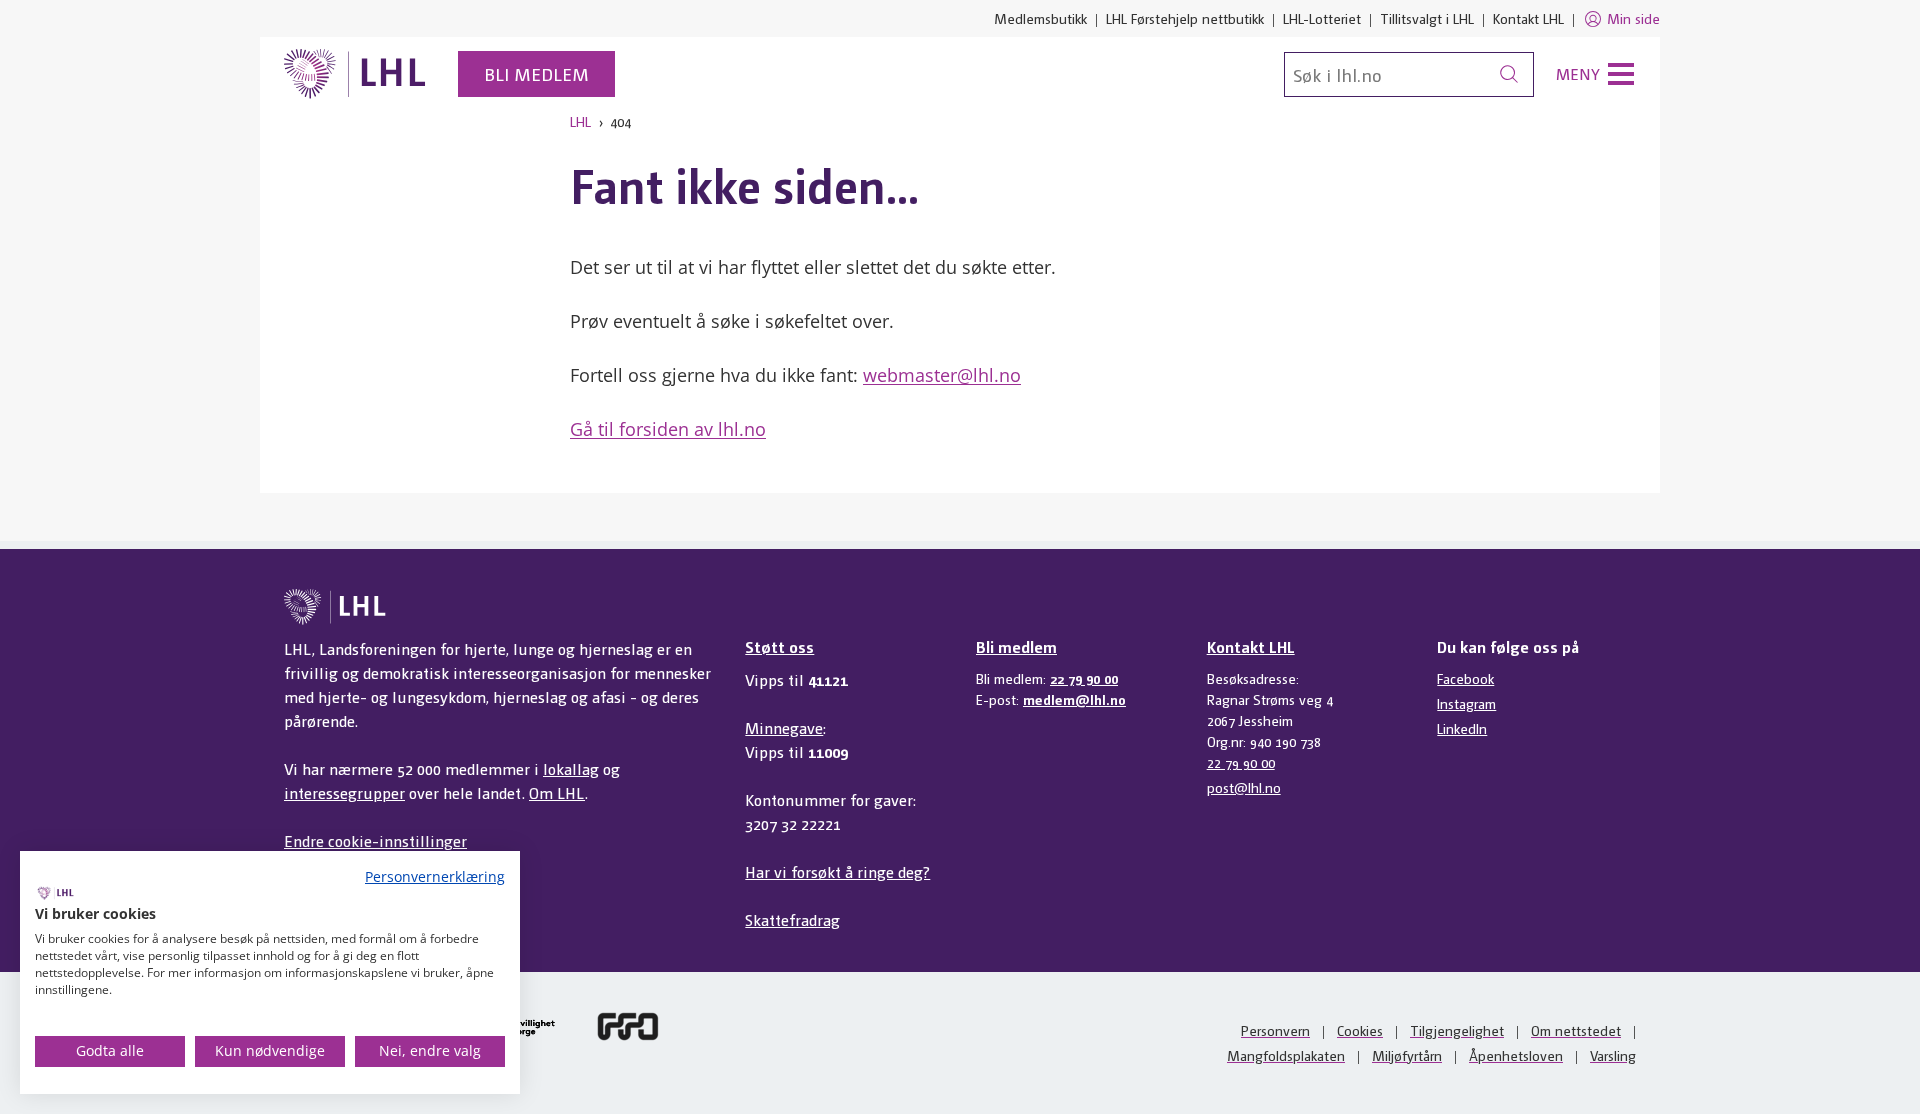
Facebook (1465, 678)
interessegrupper (344, 792)
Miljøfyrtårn (1407, 1055)
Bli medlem (536, 73)
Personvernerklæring (435, 876)
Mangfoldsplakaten (1286, 1055)
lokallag (571, 768)
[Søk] (1509, 74)
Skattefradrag (792, 919)
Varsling (1613, 1055)
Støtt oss (779, 646)
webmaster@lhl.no (942, 375)
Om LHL (557, 792)
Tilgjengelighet (1457, 1030)
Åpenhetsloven (1516, 1055)
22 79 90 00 (1084, 678)
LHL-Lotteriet (1322, 18)
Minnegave (784, 727)
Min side (1633, 18)
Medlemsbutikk (1040, 18)
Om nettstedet (1576, 1030)
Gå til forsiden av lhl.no (668, 429)
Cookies (1360, 1030)
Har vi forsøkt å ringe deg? (837, 871)
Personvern (1275, 1030)
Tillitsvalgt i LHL (1427, 18)
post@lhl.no (1244, 787)
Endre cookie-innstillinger (375, 840)
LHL (580, 121)
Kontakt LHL (1528, 18)
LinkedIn (1462, 728)
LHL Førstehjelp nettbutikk (1185, 18)
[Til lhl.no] (355, 74)
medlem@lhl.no (1074, 699)
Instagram (1466, 703)
